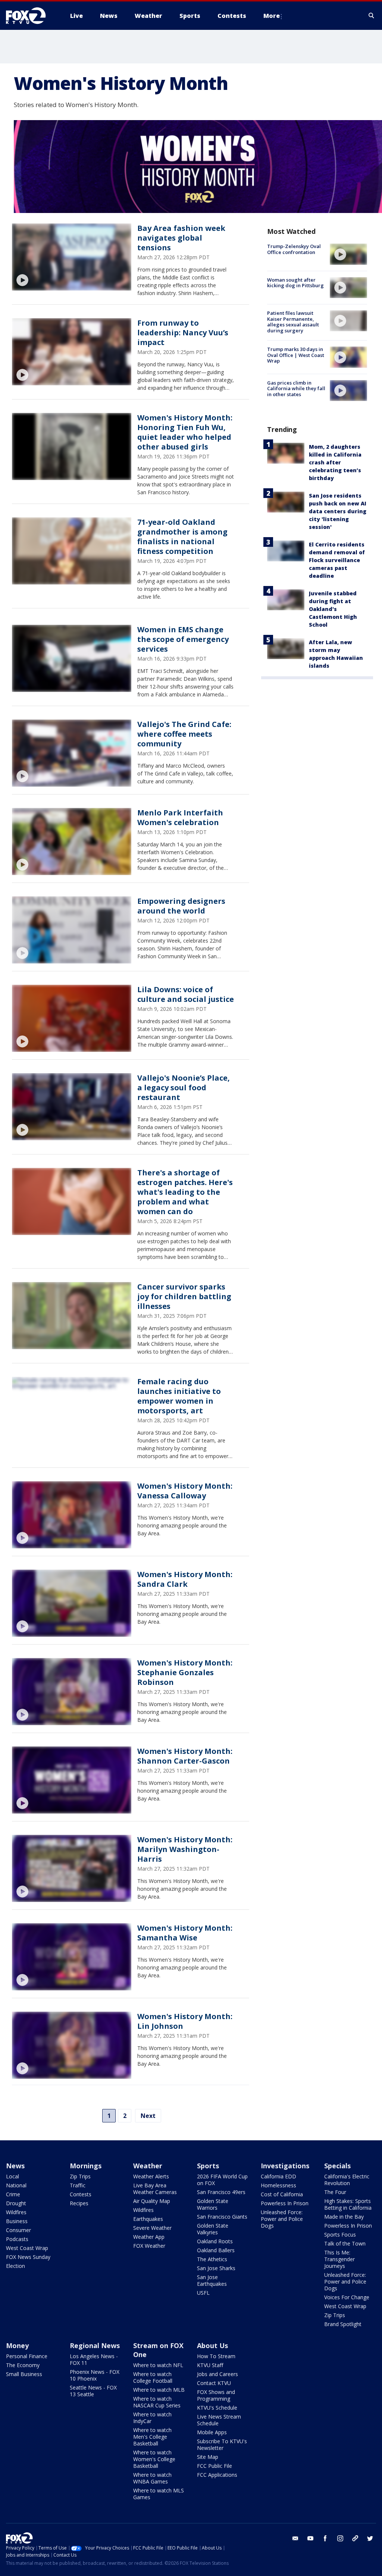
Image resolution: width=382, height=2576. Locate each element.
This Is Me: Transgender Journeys (339, 2259)
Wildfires (16, 2212)
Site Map (208, 2457)
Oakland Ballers (216, 2250)
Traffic (78, 2185)
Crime (13, 2194)
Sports (208, 2166)
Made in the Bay (344, 2217)
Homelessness (278, 2185)
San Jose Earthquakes (212, 2280)
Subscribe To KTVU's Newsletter (222, 2445)
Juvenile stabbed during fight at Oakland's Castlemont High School (333, 609)
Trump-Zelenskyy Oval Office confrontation (294, 249)
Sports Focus (340, 2235)
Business (17, 2221)
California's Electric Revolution (347, 2180)
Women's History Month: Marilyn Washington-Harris (185, 1849)
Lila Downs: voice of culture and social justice (186, 994)
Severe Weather (152, 2228)
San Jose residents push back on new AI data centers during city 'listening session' (338, 511)
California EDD (278, 2176)
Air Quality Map (152, 2201)
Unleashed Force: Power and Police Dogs (282, 2219)
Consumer (18, 2230)
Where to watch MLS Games (159, 2494)
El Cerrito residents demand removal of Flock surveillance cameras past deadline (337, 560)
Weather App (149, 2237)
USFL (203, 2293)
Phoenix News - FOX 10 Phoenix (95, 2375)
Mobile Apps (212, 2432)
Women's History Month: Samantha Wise (185, 1933)
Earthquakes (148, 2219)
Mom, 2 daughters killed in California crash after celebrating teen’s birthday (335, 462)
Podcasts (17, 2239)
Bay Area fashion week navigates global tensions (181, 238)
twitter (370, 2538)
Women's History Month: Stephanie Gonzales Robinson (185, 1672)
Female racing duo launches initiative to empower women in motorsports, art (179, 1396)
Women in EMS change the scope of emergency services (183, 639)
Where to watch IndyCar (152, 2418)
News (15, 2166)
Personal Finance (27, 2356)
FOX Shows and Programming (216, 2395)
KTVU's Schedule (217, 2408)
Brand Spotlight (343, 2324)
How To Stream (216, 2356)
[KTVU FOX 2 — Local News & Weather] (31, 16)
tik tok (355, 2538)
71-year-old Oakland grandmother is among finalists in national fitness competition (182, 537)
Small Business (24, 2374)
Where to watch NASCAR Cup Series (157, 2402)
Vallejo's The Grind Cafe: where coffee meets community (184, 734)
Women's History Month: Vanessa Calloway (185, 1491)
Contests (81, 2194)
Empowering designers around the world (181, 906)
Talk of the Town (345, 2243)
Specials (337, 2166)
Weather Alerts (151, 2176)
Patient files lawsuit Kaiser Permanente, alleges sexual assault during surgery (293, 322)
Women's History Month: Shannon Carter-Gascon (185, 1756)
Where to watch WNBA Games (152, 2478)
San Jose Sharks (216, 2268)
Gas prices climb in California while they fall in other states (296, 388)
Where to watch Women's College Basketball (154, 2459)
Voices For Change (347, 2297)
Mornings (86, 2166)
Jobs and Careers (217, 2374)
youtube (310, 2538)
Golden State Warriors (213, 2204)
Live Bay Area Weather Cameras (155, 2189)
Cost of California (282, 2194)
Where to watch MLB (159, 2390)
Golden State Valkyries (213, 2229)
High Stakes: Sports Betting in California (348, 2204)
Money (17, 2345)
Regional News (95, 2345)
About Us (212, 2345)
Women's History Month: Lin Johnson (185, 2021)
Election (15, 2266)
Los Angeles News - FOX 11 (94, 2359)
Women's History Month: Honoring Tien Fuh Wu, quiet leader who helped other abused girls (185, 432)
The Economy (23, 2365)
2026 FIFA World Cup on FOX (222, 2180)
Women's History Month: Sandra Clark (185, 1579)
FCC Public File (215, 2466)
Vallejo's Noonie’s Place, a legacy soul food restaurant (184, 1088)
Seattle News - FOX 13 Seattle (93, 2391)
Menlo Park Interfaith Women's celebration (180, 817)
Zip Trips (80, 2176)
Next (148, 2116)
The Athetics (212, 2259)
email (295, 2538)
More (272, 16)
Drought (16, 2203)
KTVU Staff (210, 2365)
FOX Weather (149, 2246)
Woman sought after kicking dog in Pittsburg (295, 283)
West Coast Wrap (27, 2248)
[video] (72, 257)
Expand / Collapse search (372, 16)
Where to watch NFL (158, 2365)
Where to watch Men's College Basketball (152, 2437)
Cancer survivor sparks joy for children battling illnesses (184, 1296)
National (16, 2185)
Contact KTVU (214, 2383)
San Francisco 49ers (221, 2192)
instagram (340, 2538)
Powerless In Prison (285, 2203)
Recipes (79, 2203)
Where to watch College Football (153, 2377)
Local (12, 2176)
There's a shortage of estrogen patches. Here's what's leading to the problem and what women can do (185, 1192)
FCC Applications (217, 2475)
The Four (335, 2192)
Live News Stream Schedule (219, 2420)
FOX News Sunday (28, 2257)
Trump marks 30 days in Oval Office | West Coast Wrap (296, 355)
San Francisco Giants (222, 2217)
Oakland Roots (215, 2241)
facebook (325, 2538)
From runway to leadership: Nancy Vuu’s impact (183, 333)
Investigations (285, 2166)
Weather (148, 2166)
